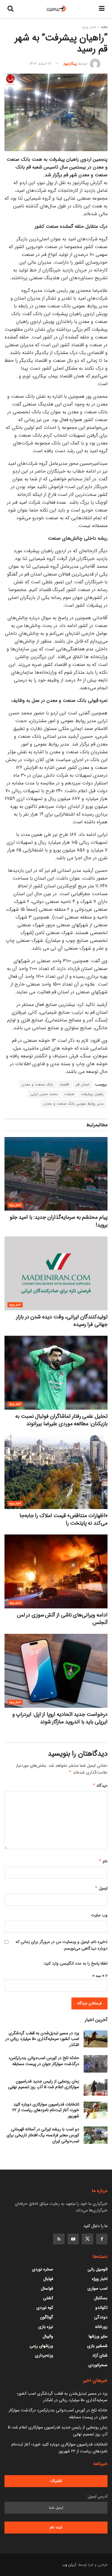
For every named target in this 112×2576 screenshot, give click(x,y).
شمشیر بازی (97, 2346)
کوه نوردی (45, 2308)
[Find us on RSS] (59, 2239)
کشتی (48, 2298)
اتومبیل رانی (98, 2269)
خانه (104, 27)
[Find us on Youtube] (73, 2239)
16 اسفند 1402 (40, 64)
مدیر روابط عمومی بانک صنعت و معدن (74, 1104)
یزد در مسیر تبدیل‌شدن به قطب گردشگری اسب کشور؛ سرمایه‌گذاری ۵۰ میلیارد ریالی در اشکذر (42, 2039)
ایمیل (101, 1888)
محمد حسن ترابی (44, 1094)
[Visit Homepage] (56, 9)
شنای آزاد (100, 2355)
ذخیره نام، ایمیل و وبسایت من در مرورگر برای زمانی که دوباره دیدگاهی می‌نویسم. (62, 1945)
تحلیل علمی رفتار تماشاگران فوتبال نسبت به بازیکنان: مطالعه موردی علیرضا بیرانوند (61, 1420)
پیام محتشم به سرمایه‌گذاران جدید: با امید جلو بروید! (59, 1221)
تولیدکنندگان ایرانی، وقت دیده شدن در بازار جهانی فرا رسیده (62, 1321)
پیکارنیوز (70, 64)
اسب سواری (98, 2288)
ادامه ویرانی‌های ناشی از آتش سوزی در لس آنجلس (62, 1619)
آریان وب (69, 2565)
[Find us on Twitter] (88, 2239)
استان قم (83, 1084)
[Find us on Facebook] (102, 2239)
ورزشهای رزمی (41, 2346)
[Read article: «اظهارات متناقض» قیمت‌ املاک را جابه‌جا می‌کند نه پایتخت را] (56, 1472)
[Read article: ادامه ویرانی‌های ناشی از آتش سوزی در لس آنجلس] (56, 1571)
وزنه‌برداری (44, 2355)
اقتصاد (64, 1084)
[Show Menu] (102, 9)
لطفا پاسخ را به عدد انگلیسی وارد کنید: (75, 1963)
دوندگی (101, 2317)
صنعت (69, 1094)
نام (103, 1861)
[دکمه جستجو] (10, 9)
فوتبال (48, 2279)
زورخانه (101, 2327)
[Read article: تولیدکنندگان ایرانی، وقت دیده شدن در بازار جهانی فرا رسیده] (56, 1273)
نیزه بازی (46, 2327)
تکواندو (101, 2308)
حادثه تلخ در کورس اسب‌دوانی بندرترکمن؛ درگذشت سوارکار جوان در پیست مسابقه (44, 2061)
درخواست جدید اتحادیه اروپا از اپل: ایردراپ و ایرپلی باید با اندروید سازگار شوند (60, 1718)
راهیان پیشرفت (92, 1094)
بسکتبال (101, 2298)
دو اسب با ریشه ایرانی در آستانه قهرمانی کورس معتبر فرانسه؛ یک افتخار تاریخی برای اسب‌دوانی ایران (43, 2135)
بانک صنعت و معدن (37, 1084)
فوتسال (47, 2288)
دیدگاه (100, 1786)
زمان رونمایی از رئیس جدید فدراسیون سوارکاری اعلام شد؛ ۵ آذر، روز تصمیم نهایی (44, 2084)
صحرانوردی (98, 2365)
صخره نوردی (43, 2269)
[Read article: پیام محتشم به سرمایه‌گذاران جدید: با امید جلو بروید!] (56, 1174)
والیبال (48, 2336)
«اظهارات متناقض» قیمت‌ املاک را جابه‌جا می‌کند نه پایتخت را (63, 1519)
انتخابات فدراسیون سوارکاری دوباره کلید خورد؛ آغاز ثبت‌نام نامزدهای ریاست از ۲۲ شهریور (46, 2110)
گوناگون (47, 2317)
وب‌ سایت (99, 1915)
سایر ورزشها (98, 2336)
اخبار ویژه (89, 27)
